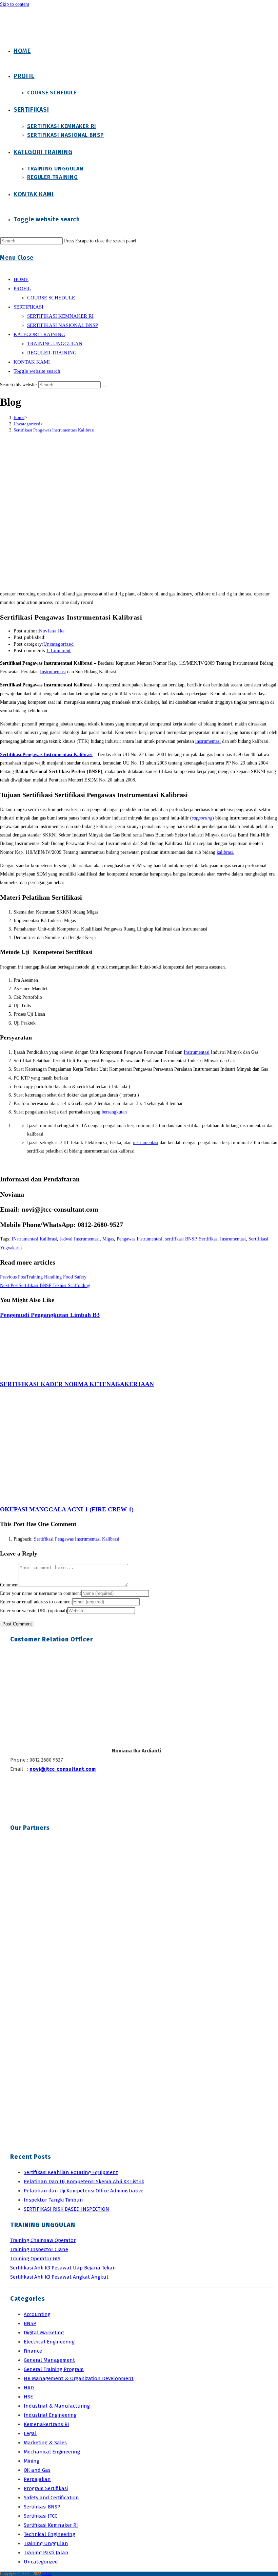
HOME (21, 279)
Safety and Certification (51, 2498)
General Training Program (54, 2369)
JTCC (47, 2574)
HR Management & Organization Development (79, 2378)
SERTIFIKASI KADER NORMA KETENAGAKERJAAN (77, 1384)
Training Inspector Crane (39, 2249)
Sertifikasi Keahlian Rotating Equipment (71, 2172)
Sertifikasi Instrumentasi (222, 1239)
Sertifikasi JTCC (41, 2516)
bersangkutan (114, 1112)
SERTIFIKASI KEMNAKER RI (60, 316)
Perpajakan (37, 2479)
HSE (28, 2397)
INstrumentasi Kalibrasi (34, 1239)
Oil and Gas (37, 2470)
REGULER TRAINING (52, 353)
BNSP (30, 2323)
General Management (49, 2360)
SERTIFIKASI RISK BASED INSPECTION (66, 2209)
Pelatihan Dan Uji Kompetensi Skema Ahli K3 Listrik (84, 2182)
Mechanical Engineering (52, 2452)
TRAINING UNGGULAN (55, 344)
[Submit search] (104, 386)
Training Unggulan (46, 2543)
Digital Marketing (44, 2333)
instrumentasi (208, 741)
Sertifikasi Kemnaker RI (51, 2525)
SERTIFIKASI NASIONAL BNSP (63, 325)
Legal (30, 2433)
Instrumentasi (53, 672)
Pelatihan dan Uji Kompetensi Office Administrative (84, 2191)
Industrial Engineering (50, 2415)
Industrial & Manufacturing (57, 2406)
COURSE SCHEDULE (51, 298)
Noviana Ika (52, 631)
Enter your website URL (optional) (34, 1611)
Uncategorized (58, 644)
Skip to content (15, 4)
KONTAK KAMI (32, 362)
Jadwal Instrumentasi (80, 1239)
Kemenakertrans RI (46, 2424)
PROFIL (22, 289)
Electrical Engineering (49, 2342)
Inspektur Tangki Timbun (53, 2200)
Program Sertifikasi (46, 2488)
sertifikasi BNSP (181, 1239)
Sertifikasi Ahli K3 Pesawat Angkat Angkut (59, 2277)
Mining (32, 2461)
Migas (108, 1239)
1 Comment (58, 651)
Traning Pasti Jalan (46, 2553)
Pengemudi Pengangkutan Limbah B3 (50, 1315)
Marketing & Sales (45, 2443)
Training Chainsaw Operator (43, 2240)
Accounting (37, 2314)
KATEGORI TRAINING (39, 334)
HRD (29, 2388)
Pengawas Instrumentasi (140, 1239)
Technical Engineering (49, 2534)
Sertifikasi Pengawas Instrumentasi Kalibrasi (54, 430)
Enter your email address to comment (36, 1602)
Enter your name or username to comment (41, 1593)
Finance (33, 2351)
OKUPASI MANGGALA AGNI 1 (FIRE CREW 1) (67, 1509)
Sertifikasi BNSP (42, 2507)
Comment (9, 1585)
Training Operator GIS (35, 2259)
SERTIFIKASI (28, 307)
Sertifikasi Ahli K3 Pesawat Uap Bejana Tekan (63, 2268)
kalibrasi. (225, 852)
